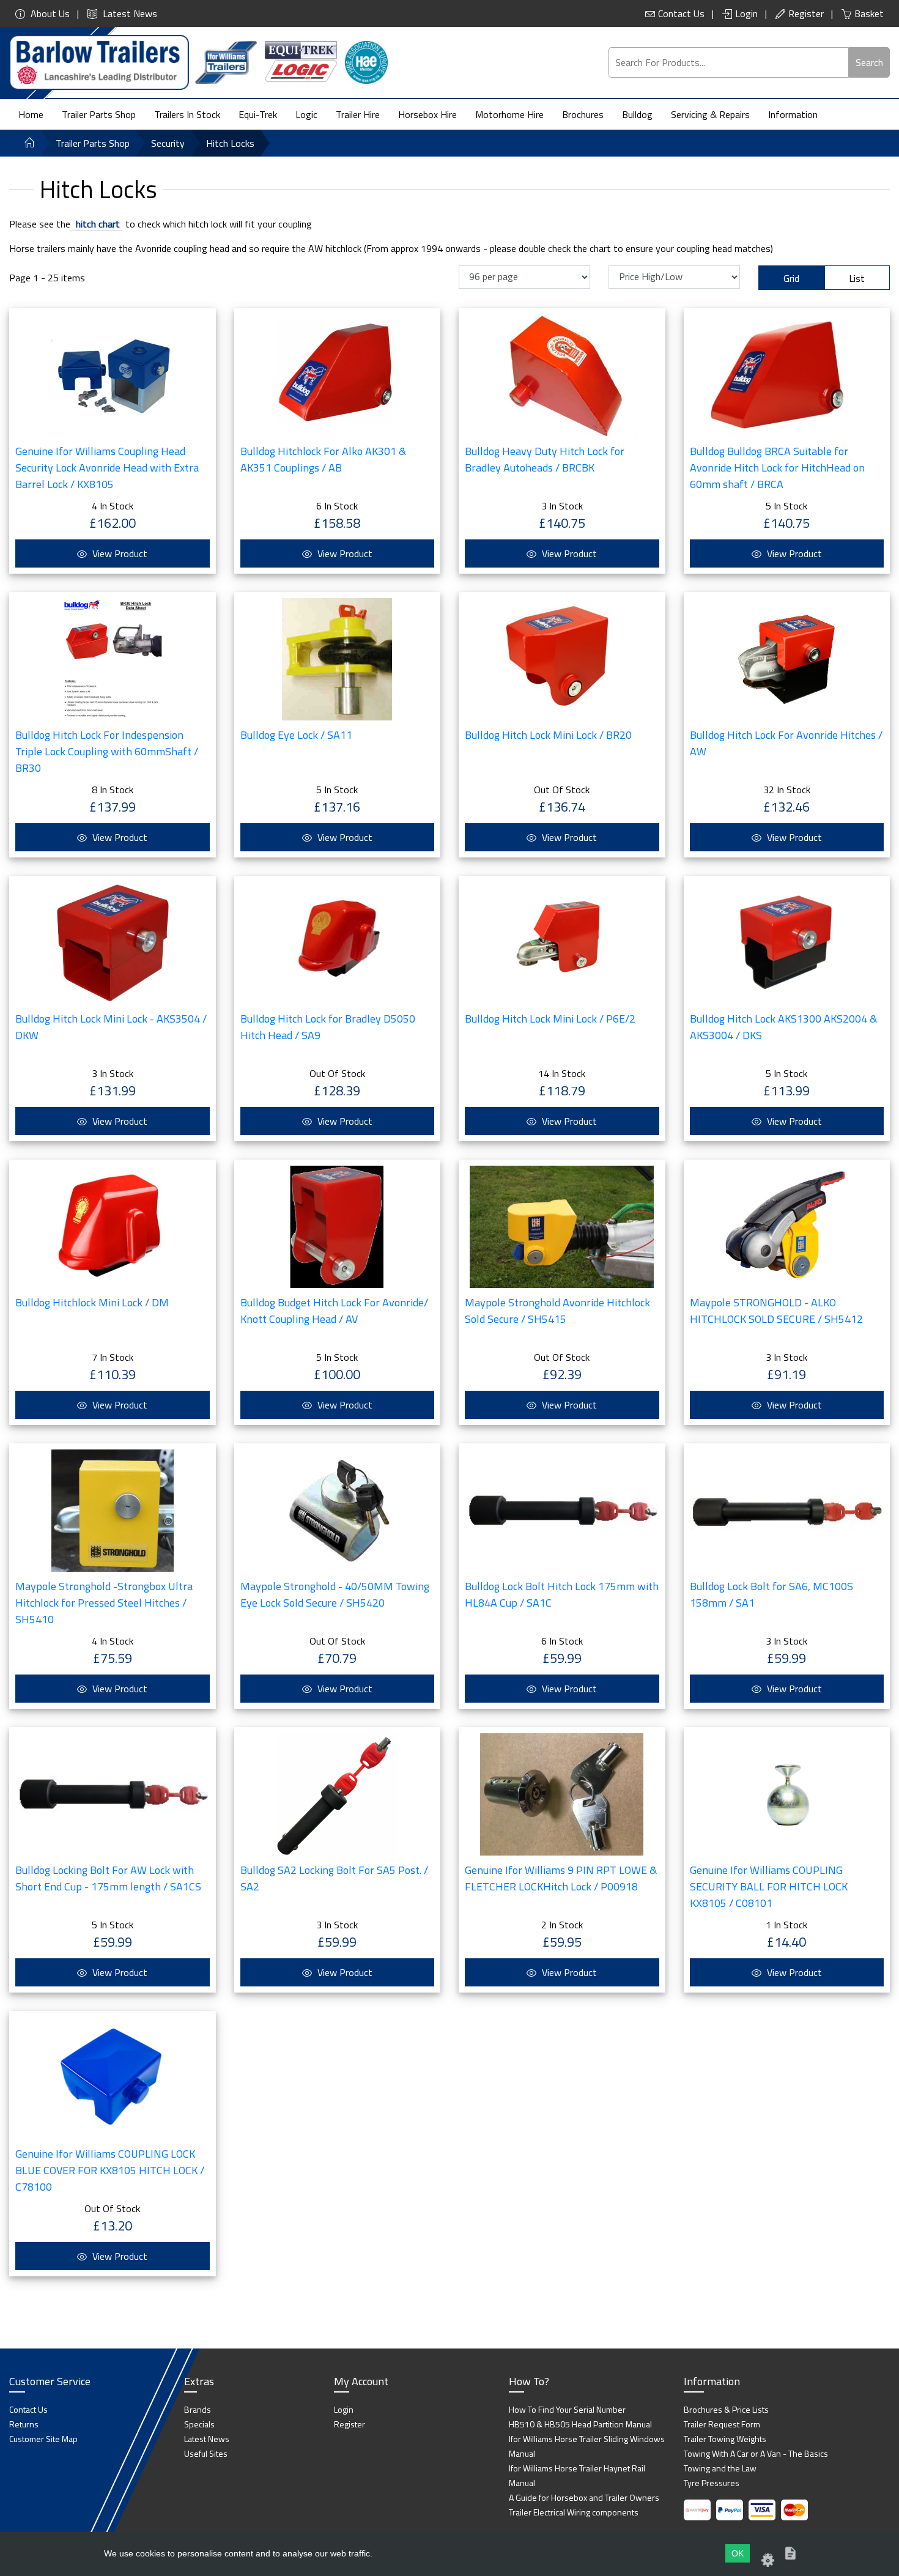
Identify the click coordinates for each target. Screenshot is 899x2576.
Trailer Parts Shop (99, 114)
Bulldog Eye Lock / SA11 (296, 735)
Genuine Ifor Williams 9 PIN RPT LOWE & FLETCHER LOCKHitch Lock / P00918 (561, 1878)
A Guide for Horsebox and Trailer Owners (584, 2497)
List (857, 278)
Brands (198, 2409)
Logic (306, 114)
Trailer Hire (358, 114)
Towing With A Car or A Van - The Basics (756, 2453)
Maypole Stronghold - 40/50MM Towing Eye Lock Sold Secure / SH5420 (335, 1594)
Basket (869, 13)
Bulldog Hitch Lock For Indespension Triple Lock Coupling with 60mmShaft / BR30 (107, 751)
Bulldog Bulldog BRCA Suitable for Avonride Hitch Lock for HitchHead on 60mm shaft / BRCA (777, 468)
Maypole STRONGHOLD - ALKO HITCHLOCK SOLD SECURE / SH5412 (776, 1311)
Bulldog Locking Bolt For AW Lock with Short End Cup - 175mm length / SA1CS (108, 1878)
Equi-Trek (258, 114)
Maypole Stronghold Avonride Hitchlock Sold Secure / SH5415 (557, 1311)
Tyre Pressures (712, 2483)
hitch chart (97, 224)
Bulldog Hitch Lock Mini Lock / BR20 (548, 735)
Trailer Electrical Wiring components (574, 2512)
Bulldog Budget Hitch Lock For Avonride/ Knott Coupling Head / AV (334, 1311)
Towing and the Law (720, 2468)
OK (738, 2553)
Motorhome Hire (509, 114)
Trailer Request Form (722, 2424)
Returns (24, 2424)
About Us (49, 13)
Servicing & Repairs (710, 114)
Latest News (129, 13)
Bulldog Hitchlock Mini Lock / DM (92, 1302)
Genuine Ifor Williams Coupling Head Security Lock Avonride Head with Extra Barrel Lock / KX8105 (107, 468)
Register (806, 13)
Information (793, 114)
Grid (791, 278)
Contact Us (681, 13)
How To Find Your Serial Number (567, 2409)
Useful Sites (206, 2453)
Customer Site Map (43, 2439)
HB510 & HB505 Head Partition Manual (580, 2424)
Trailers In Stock (187, 114)
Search (869, 62)
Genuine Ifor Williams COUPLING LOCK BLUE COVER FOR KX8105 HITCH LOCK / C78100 (110, 2170)
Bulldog (637, 114)
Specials (199, 2424)
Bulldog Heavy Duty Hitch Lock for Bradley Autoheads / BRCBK (545, 459)
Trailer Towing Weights (725, 2439)
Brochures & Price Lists (726, 2409)
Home (31, 114)
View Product (119, 553)
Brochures (583, 114)
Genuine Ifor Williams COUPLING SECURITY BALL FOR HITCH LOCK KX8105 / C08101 (769, 1886)
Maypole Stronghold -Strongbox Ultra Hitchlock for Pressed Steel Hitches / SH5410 (104, 1603)
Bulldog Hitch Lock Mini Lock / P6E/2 (550, 1019)
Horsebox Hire (427, 114)
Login (746, 13)
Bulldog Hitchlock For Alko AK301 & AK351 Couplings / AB (323, 459)
